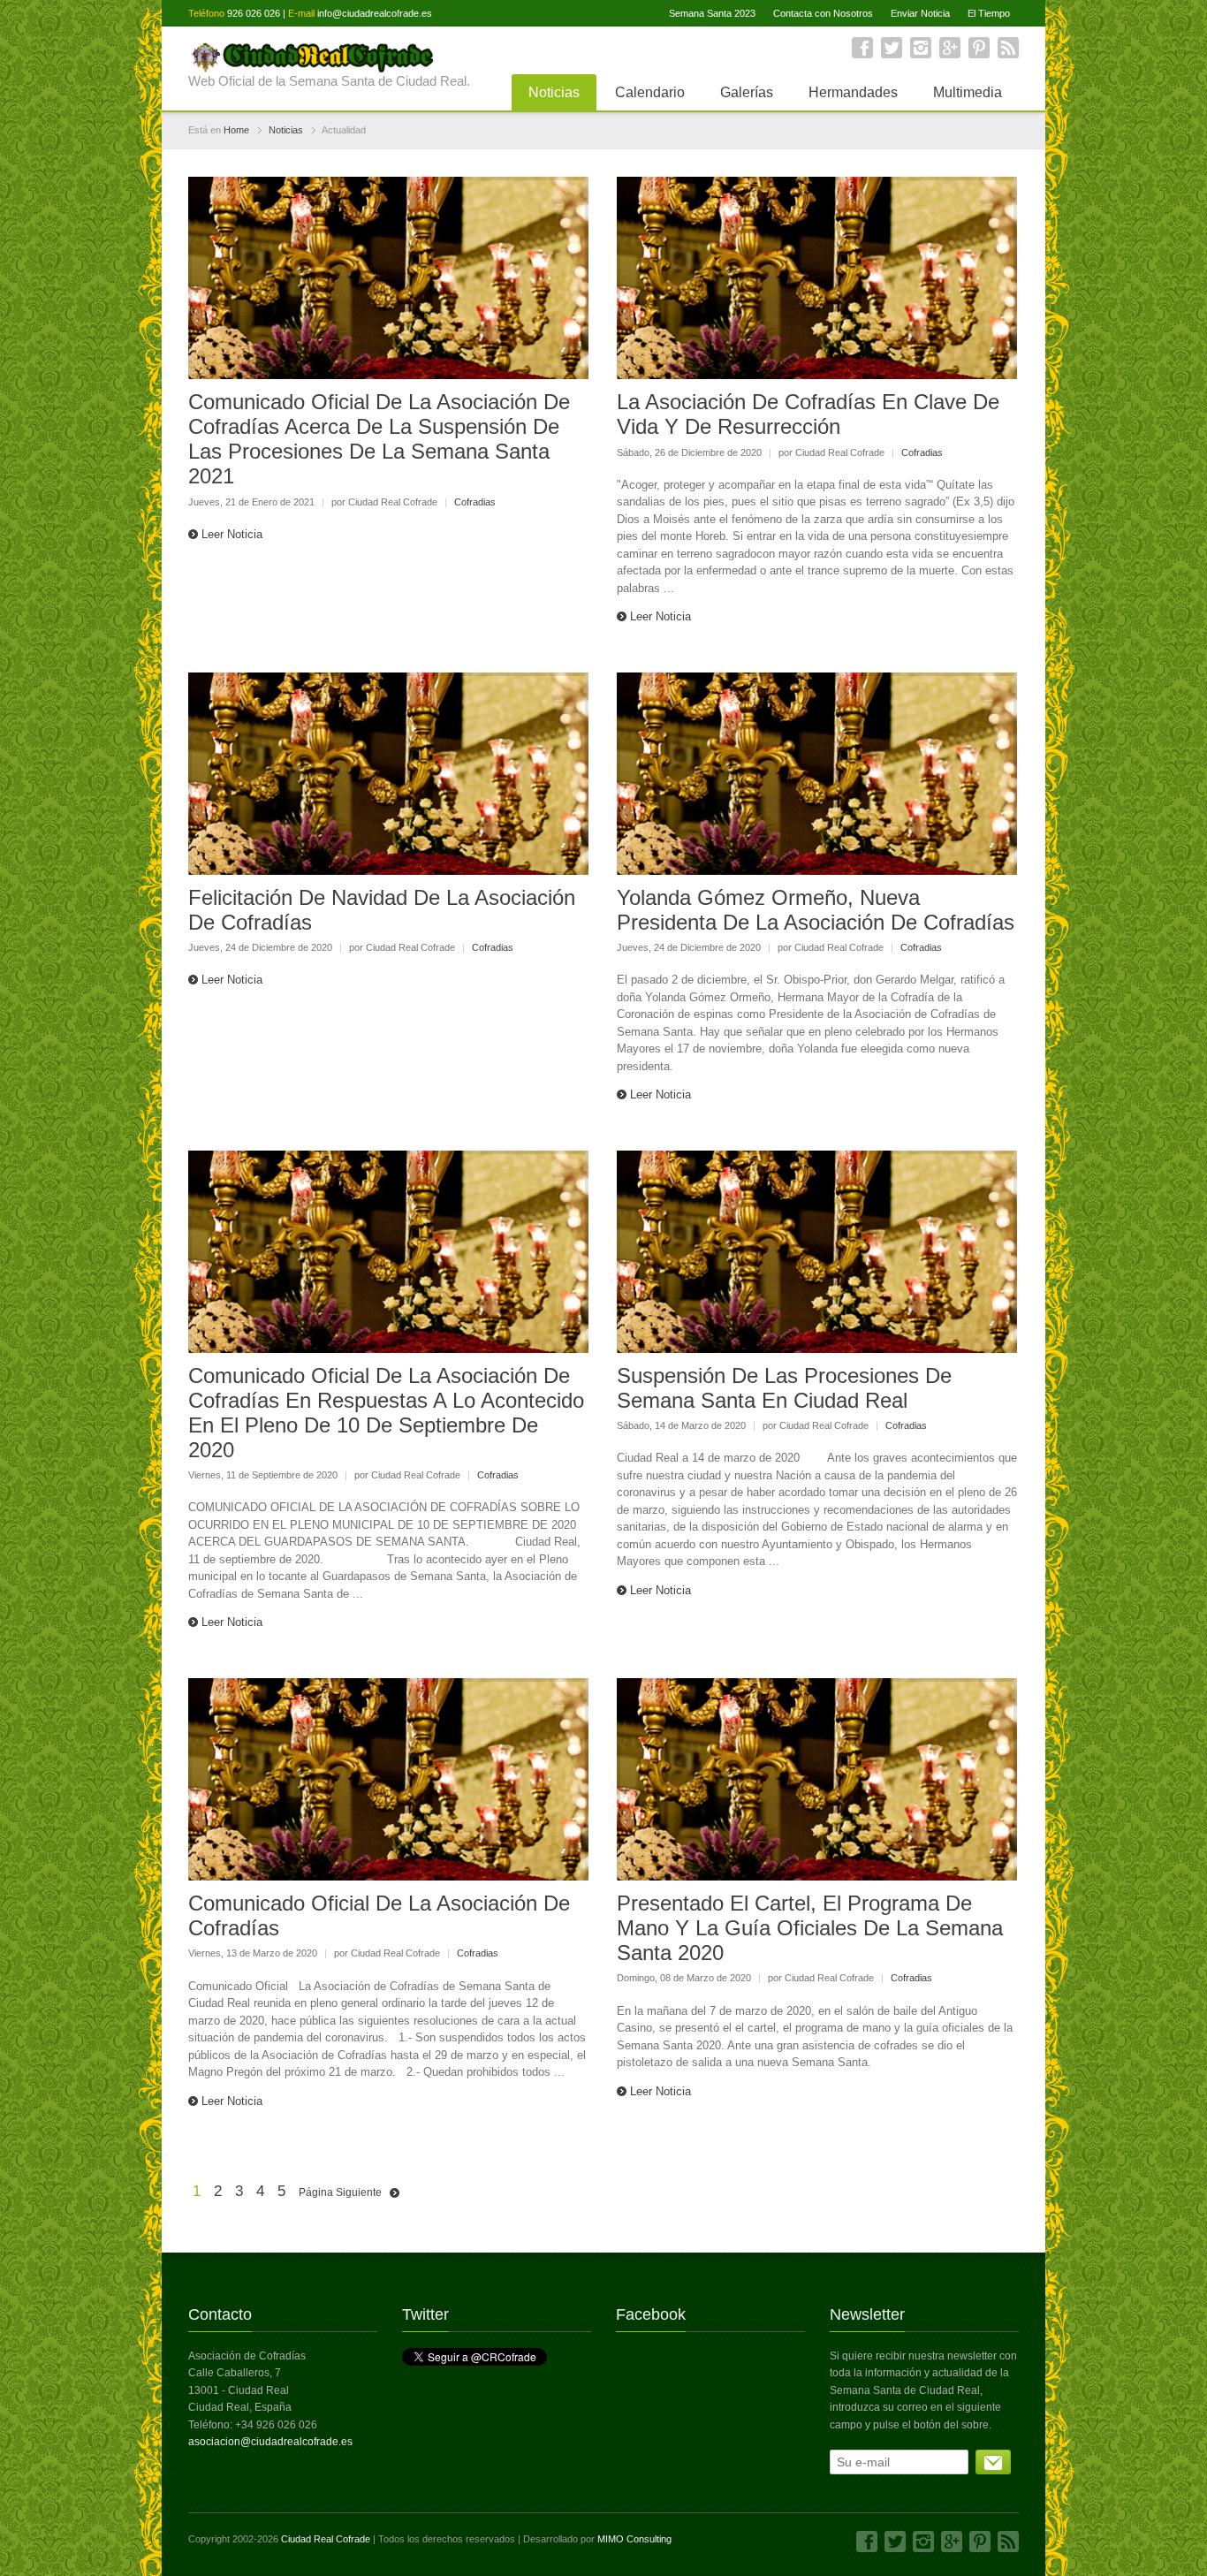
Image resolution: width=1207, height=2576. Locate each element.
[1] (993, 2462)
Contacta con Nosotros (823, 13)
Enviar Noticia (920, 13)
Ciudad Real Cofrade (326, 2539)
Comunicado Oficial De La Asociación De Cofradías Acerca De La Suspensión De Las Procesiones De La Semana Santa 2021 (379, 439)
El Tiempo (989, 13)
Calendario (650, 92)
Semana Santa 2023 (712, 13)
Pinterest (979, 48)
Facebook (862, 48)
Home (236, 130)
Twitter (892, 48)
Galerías (747, 92)
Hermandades (853, 92)
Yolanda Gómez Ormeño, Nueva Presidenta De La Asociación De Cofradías (816, 910)
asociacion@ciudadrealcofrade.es (270, 2442)
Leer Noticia (232, 534)
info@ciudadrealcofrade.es (375, 13)
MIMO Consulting (634, 2539)
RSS (1008, 48)
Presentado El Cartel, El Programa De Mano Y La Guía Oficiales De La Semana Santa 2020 (810, 1928)
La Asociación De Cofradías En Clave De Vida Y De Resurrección (808, 414)
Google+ (950, 48)
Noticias (554, 92)
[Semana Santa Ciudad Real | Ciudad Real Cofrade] (329, 56)
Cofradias (475, 502)
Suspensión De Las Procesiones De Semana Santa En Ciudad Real (784, 1388)
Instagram (921, 48)
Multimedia (968, 92)
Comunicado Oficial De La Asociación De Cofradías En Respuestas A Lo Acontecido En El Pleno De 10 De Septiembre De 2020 (386, 1413)
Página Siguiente (340, 2192)
